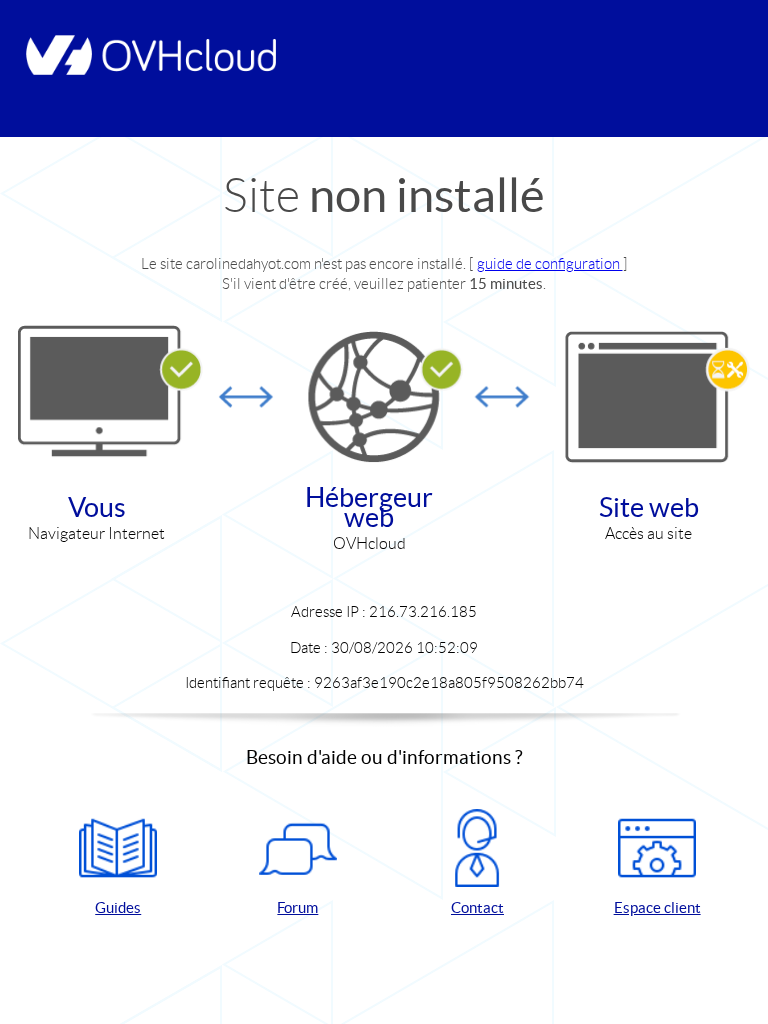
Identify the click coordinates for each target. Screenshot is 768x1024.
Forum (297, 907)
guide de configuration (550, 263)
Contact (477, 907)
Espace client (657, 907)
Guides (118, 907)
